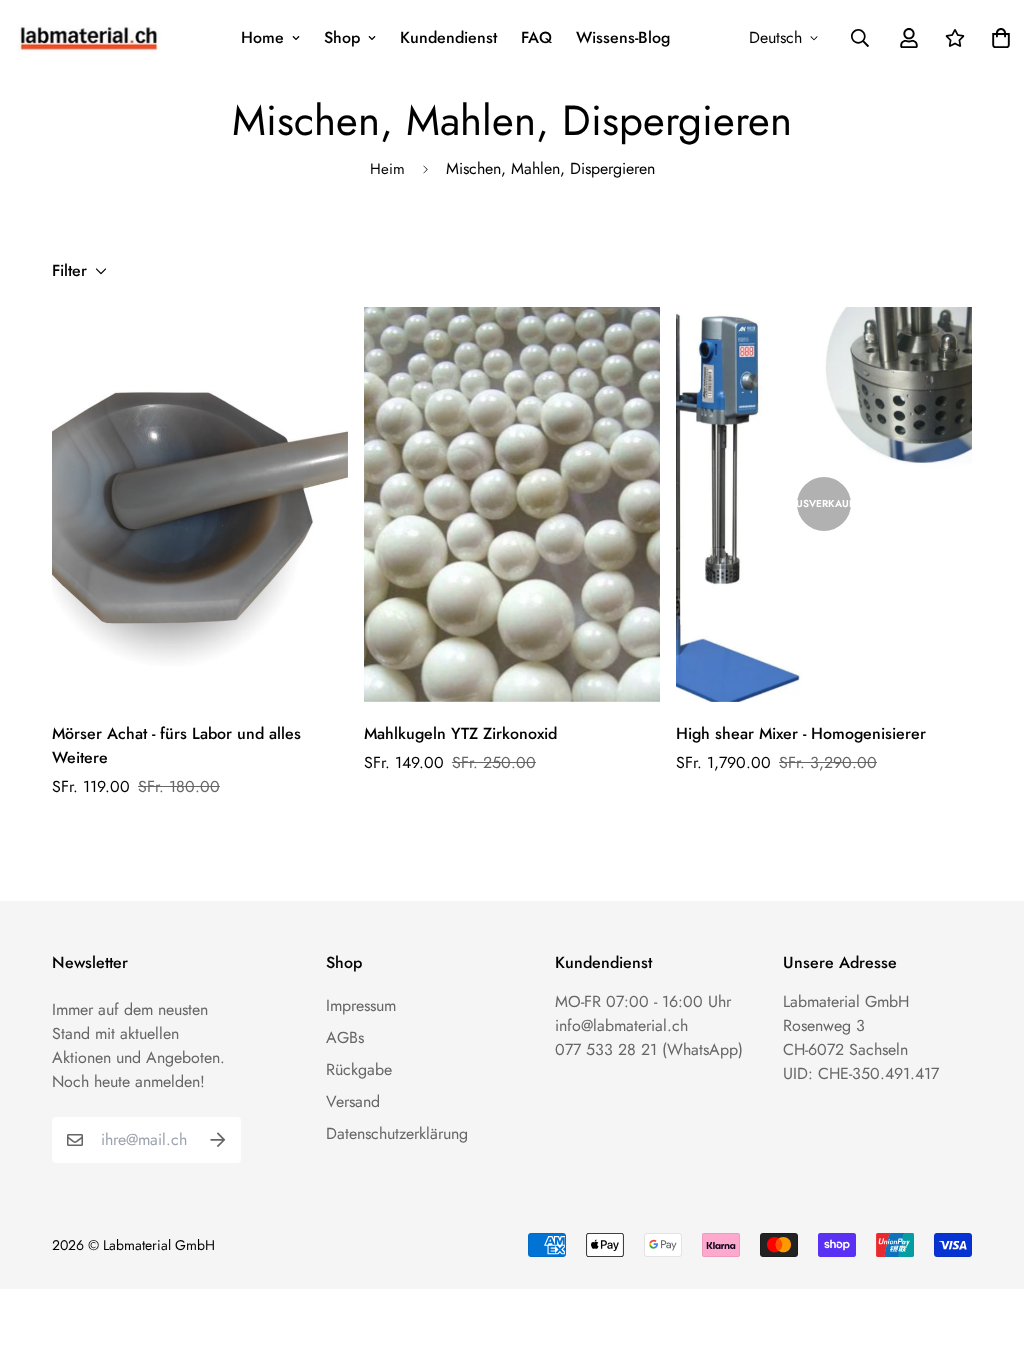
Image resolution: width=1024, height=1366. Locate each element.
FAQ (536, 37)
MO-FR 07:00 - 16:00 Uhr (643, 1001)
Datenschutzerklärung (397, 1133)
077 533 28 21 (606, 1049)
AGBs (345, 1037)
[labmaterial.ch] (88, 37)
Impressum (361, 1005)
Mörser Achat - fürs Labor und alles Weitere (176, 745)
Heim (387, 169)
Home (262, 37)
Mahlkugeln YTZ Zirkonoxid (460, 733)
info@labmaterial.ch (621, 1025)
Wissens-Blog (623, 37)
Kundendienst (448, 37)
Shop (342, 37)
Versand (353, 1101)
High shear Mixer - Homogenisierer (801, 733)
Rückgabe (359, 1069)
